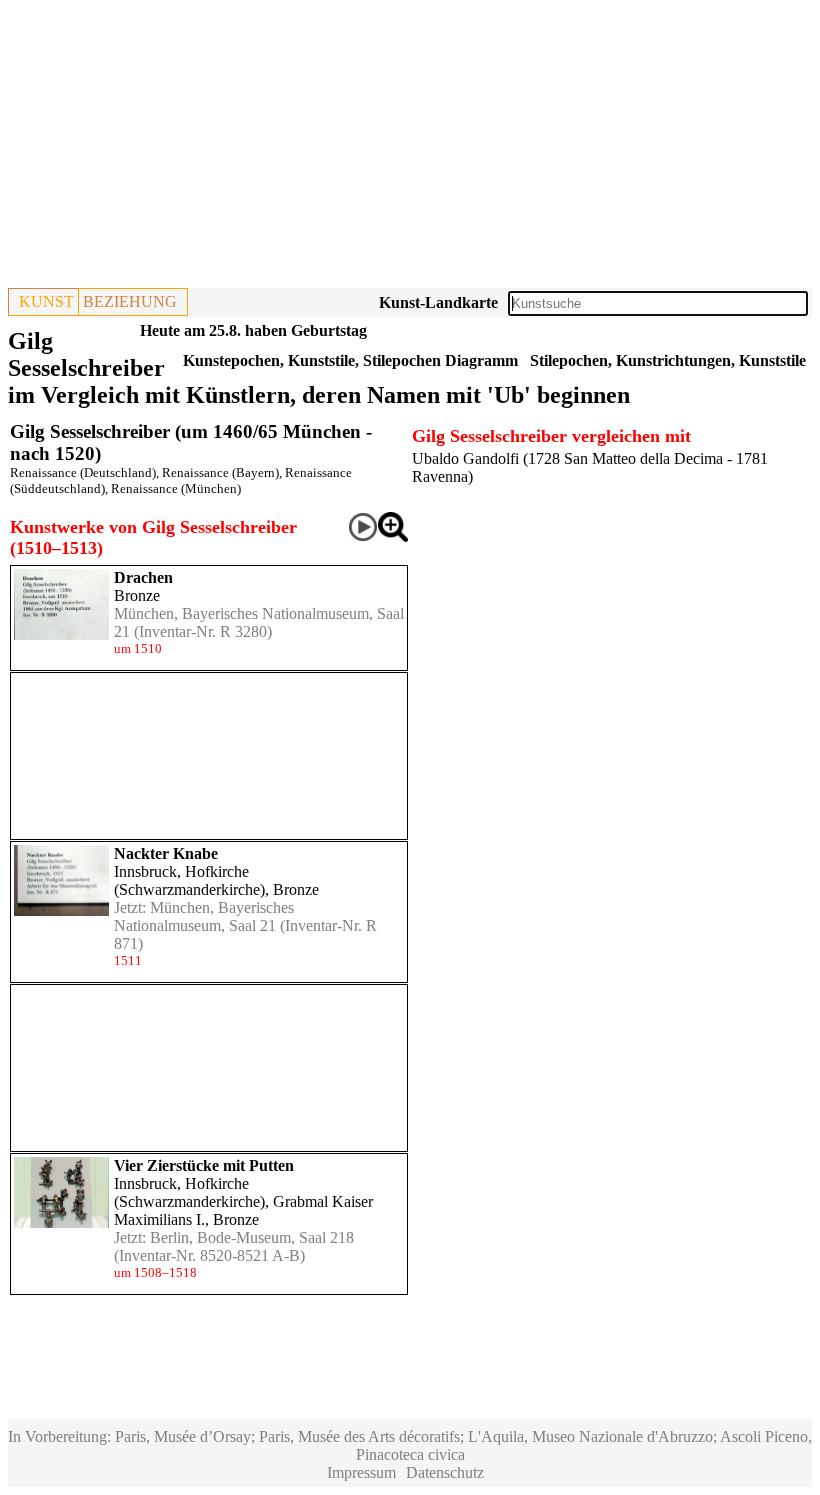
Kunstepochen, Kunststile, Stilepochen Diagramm (350, 360)
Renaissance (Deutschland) (83, 472)
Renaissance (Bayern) (220, 472)
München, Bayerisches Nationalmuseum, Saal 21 (204, 916)
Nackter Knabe (166, 853)
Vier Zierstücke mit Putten (204, 1165)
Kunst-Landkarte (438, 302)
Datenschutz (445, 1472)
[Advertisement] (410, 148)
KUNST (46, 301)
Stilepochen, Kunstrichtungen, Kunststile (668, 360)
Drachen (143, 577)
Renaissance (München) (176, 488)
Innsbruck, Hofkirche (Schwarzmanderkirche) (189, 880)
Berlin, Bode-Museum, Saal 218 (252, 1237)
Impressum (361, 1472)
